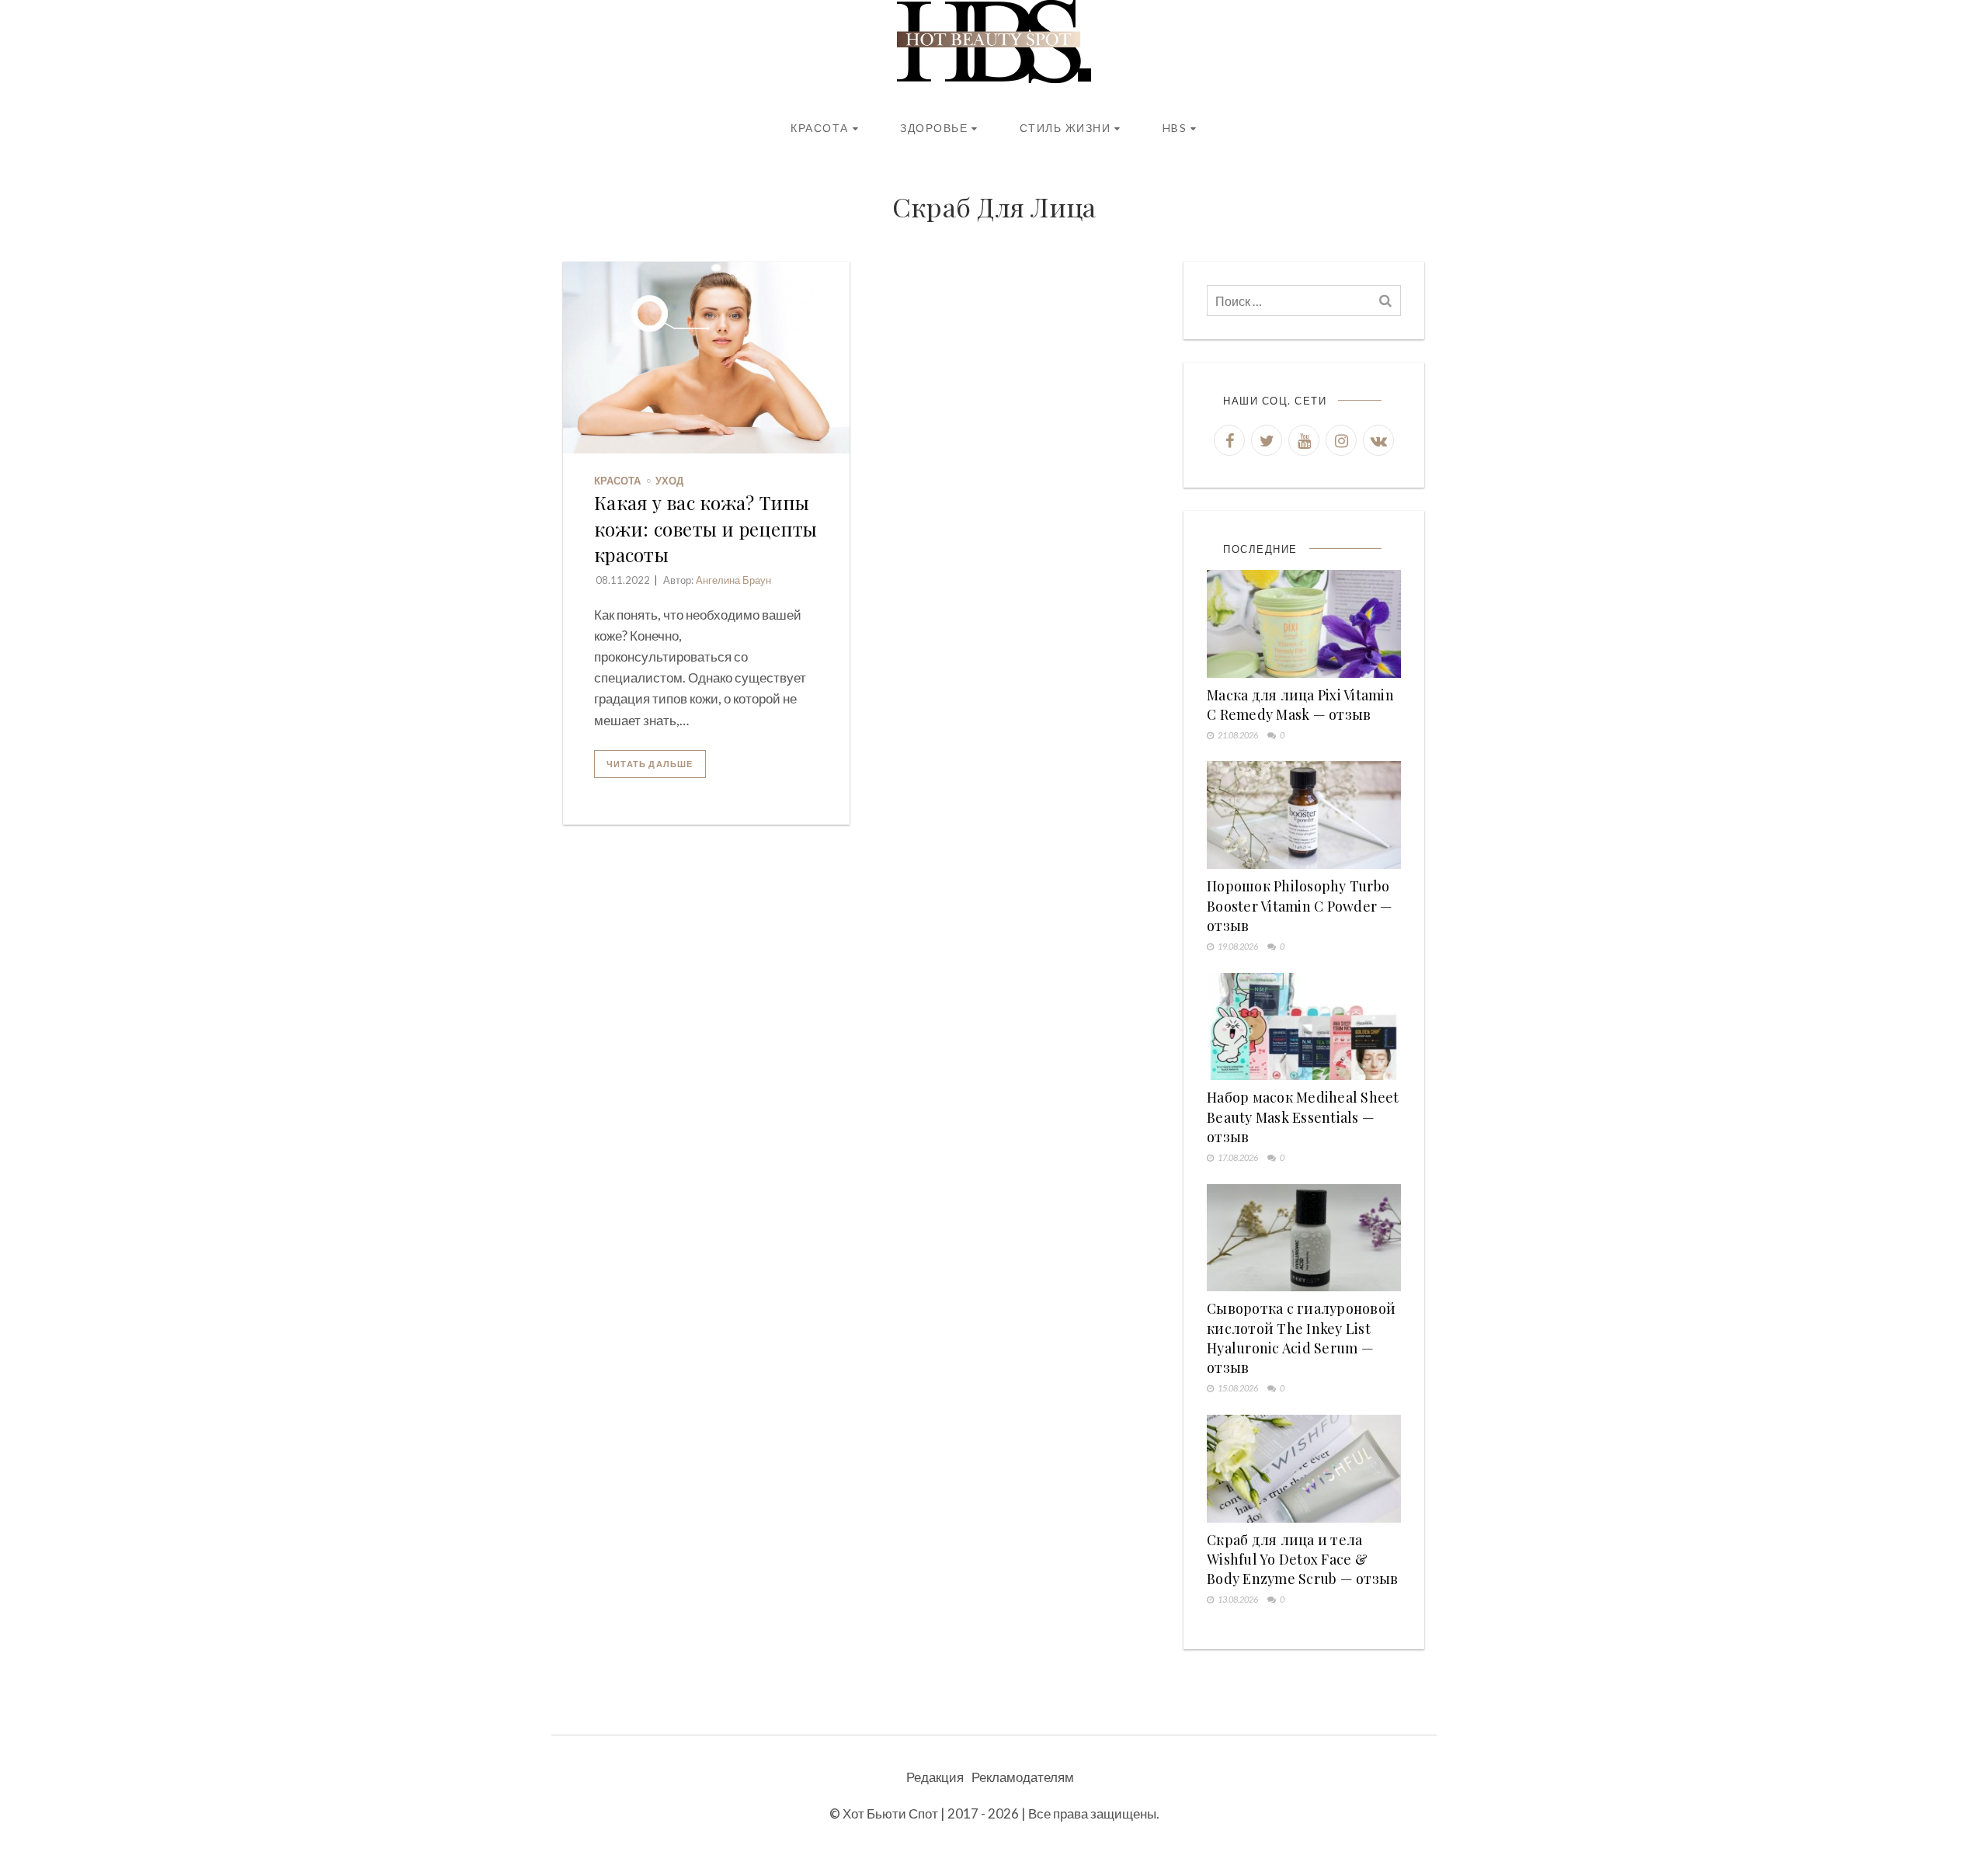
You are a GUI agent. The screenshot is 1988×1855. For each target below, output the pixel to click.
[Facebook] (1229, 440)
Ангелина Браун (733, 580)
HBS (1175, 128)
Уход (669, 481)
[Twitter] (1267, 440)
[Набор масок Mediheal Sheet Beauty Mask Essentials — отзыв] (1304, 1027)
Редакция (935, 1777)
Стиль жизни (1065, 128)
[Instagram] (1341, 440)
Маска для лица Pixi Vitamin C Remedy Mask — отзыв (1300, 705)
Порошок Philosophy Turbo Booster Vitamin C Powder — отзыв (1300, 905)
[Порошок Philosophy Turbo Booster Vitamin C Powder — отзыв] (1304, 815)
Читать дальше (650, 764)
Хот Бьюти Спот (890, 1813)
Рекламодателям (1023, 1777)
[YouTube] (1304, 440)
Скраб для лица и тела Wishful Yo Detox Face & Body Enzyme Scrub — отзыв (1302, 1559)
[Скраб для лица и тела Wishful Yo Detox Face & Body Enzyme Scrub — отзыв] (1304, 1469)
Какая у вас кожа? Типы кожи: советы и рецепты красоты (706, 528)
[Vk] (1378, 440)
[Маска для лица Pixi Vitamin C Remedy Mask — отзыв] (1304, 624)
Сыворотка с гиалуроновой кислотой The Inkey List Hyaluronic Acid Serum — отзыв (1301, 1338)
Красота (820, 128)
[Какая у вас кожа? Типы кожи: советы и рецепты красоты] (706, 358)
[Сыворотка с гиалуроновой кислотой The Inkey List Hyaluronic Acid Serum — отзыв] (1304, 1238)
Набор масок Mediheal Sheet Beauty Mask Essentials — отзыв (1303, 1117)
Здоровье (934, 128)
